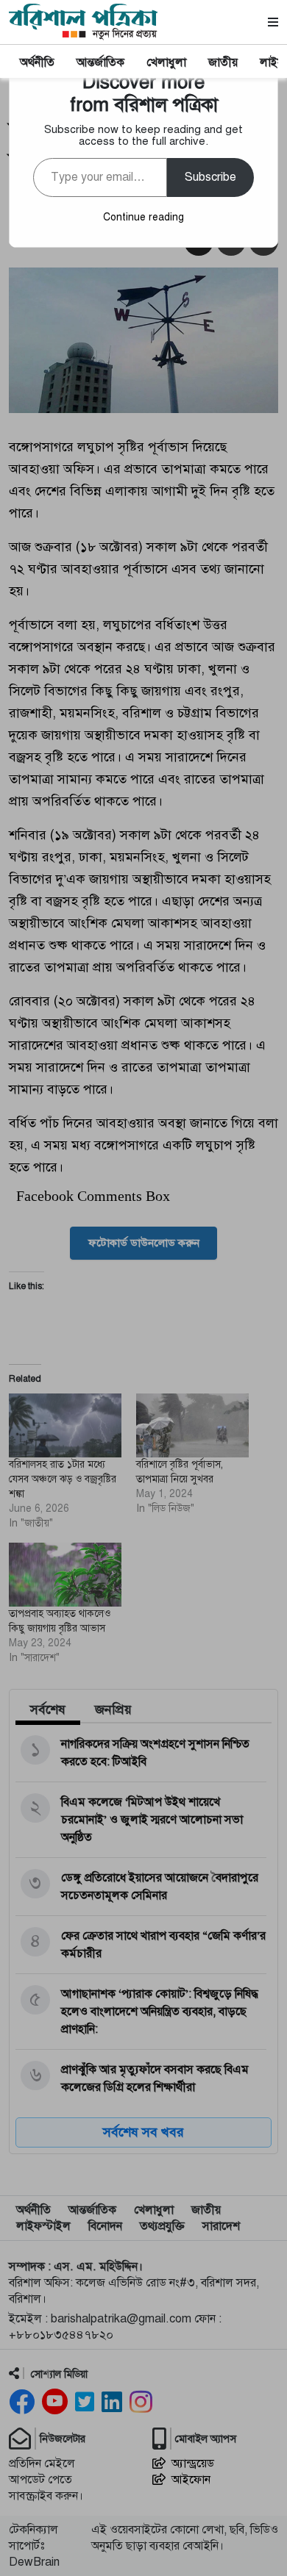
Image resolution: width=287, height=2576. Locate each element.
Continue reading (143, 217)
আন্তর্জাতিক (100, 62)
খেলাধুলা (166, 62)
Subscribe (210, 177)
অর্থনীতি (37, 62)
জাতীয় (223, 62)
